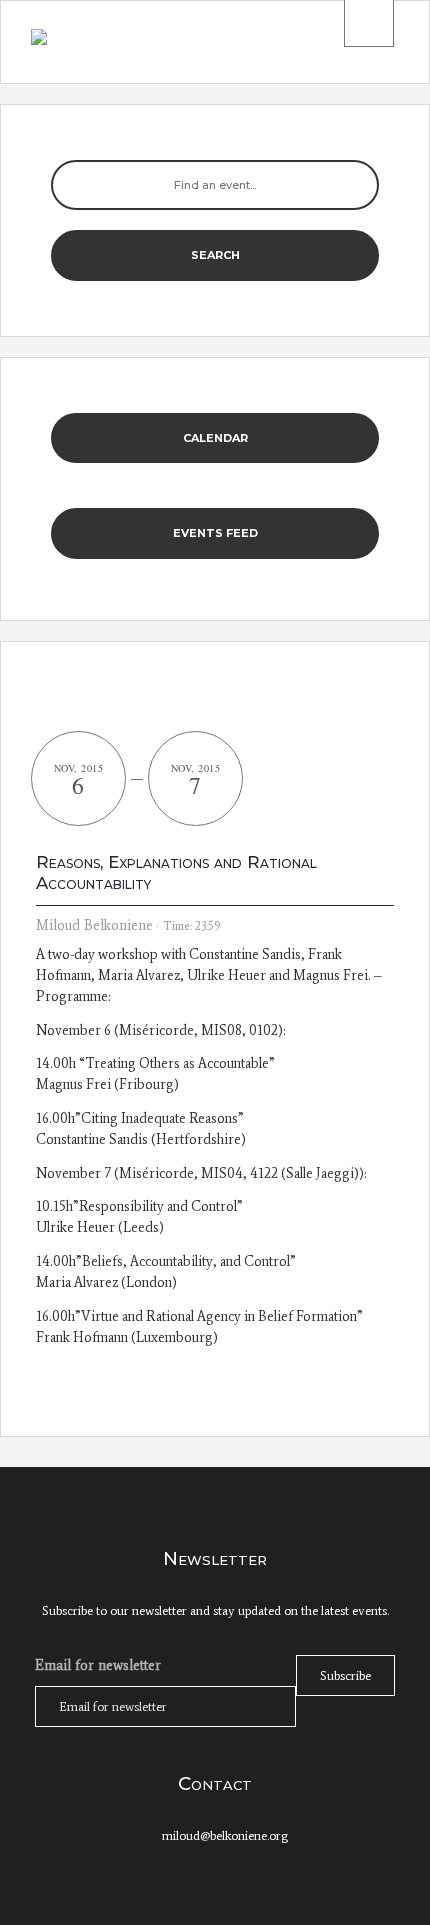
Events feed (215, 533)
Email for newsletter (98, 1665)
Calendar (215, 438)
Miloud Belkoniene (94, 925)
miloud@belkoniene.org (225, 1835)
